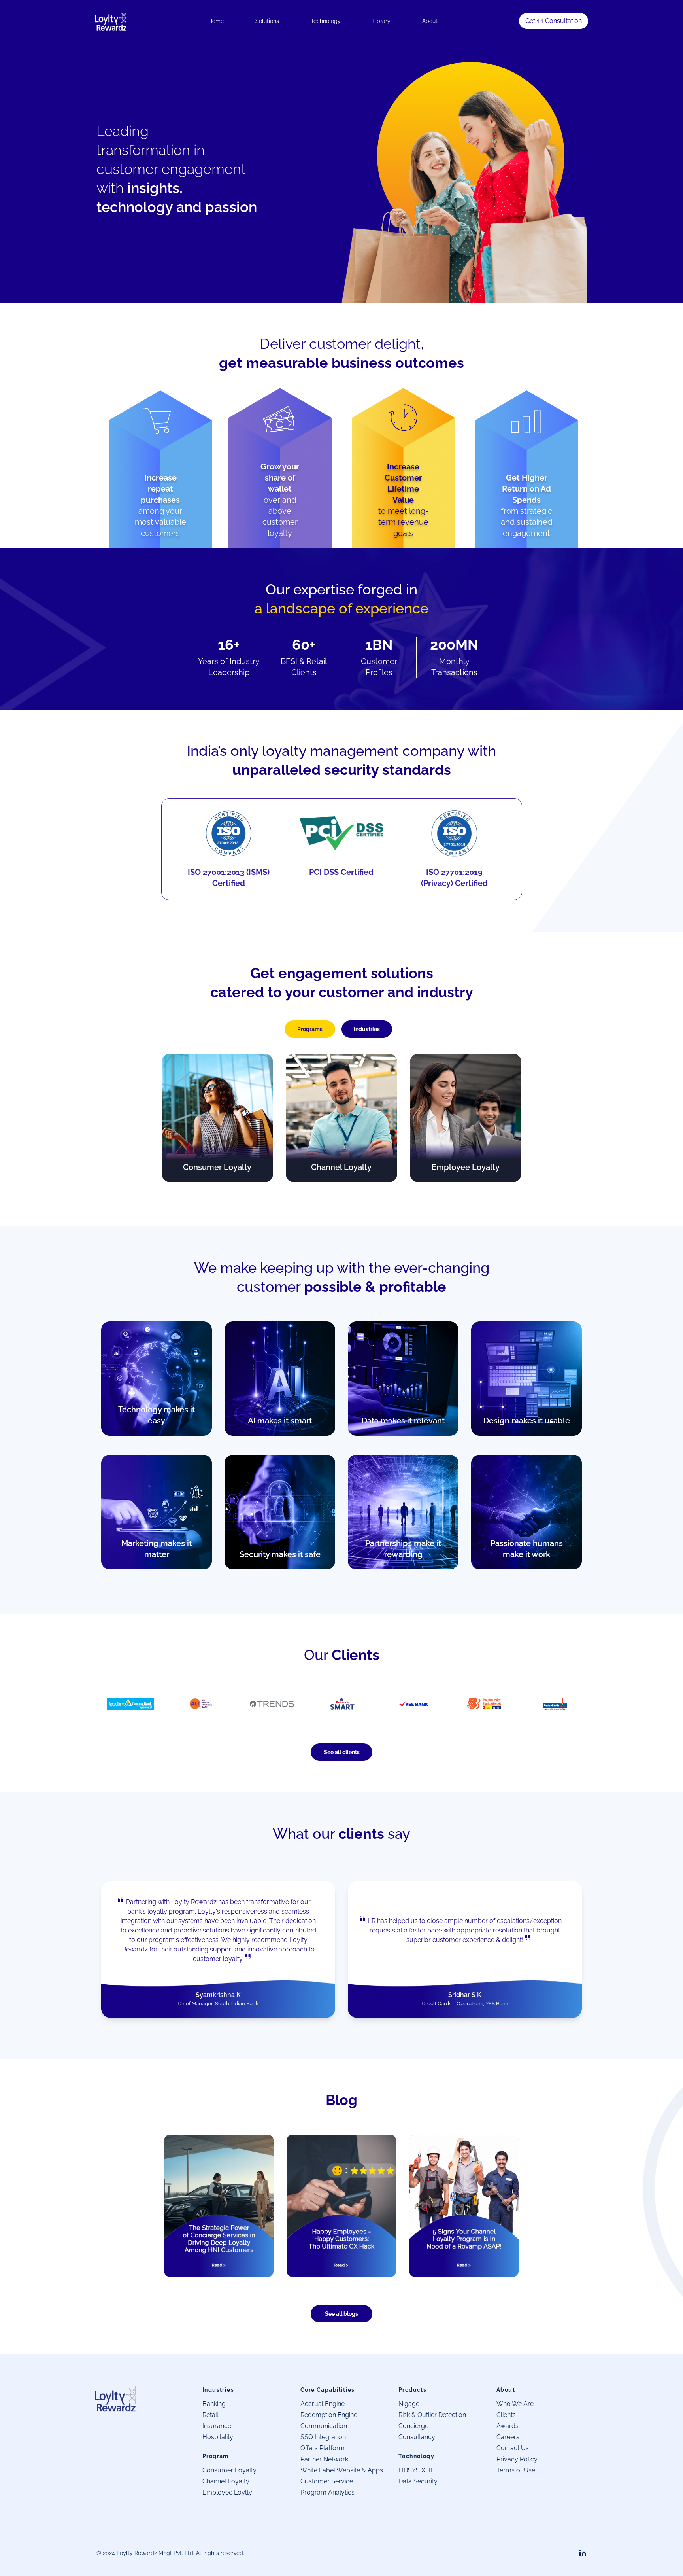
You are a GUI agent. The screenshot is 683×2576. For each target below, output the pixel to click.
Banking (214, 2404)
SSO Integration (323, 2437)
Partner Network (324, 2459)
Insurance (217, 2426)
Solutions (267, 21)
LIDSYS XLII (415, 2470)
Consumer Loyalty (229, 2470)
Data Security (418, 2481)
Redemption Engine (329, 2415)
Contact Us (513, 2448)
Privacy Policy (517, 2459)
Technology (326, 21)
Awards (508, 2426)
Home (216, 21)
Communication (324, 2426)
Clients (506, 2415)
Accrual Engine (323, 2404)
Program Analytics (327, 2492)
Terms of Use (516, 2470)
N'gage (409, 2404)
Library (381, 21)
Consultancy (417, 2437)
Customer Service (327, 2481)
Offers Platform (323, 2448)
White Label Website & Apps (342, 2470)
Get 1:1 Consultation (554, 21)
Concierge (413, 2426)
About (430, 21)
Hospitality (218, 2437)
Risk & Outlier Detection (432, 2415)
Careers (508, 2437)
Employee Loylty (227, 2492)
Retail (210, 2415)
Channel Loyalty (226, 2481)
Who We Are (515, 2404)
